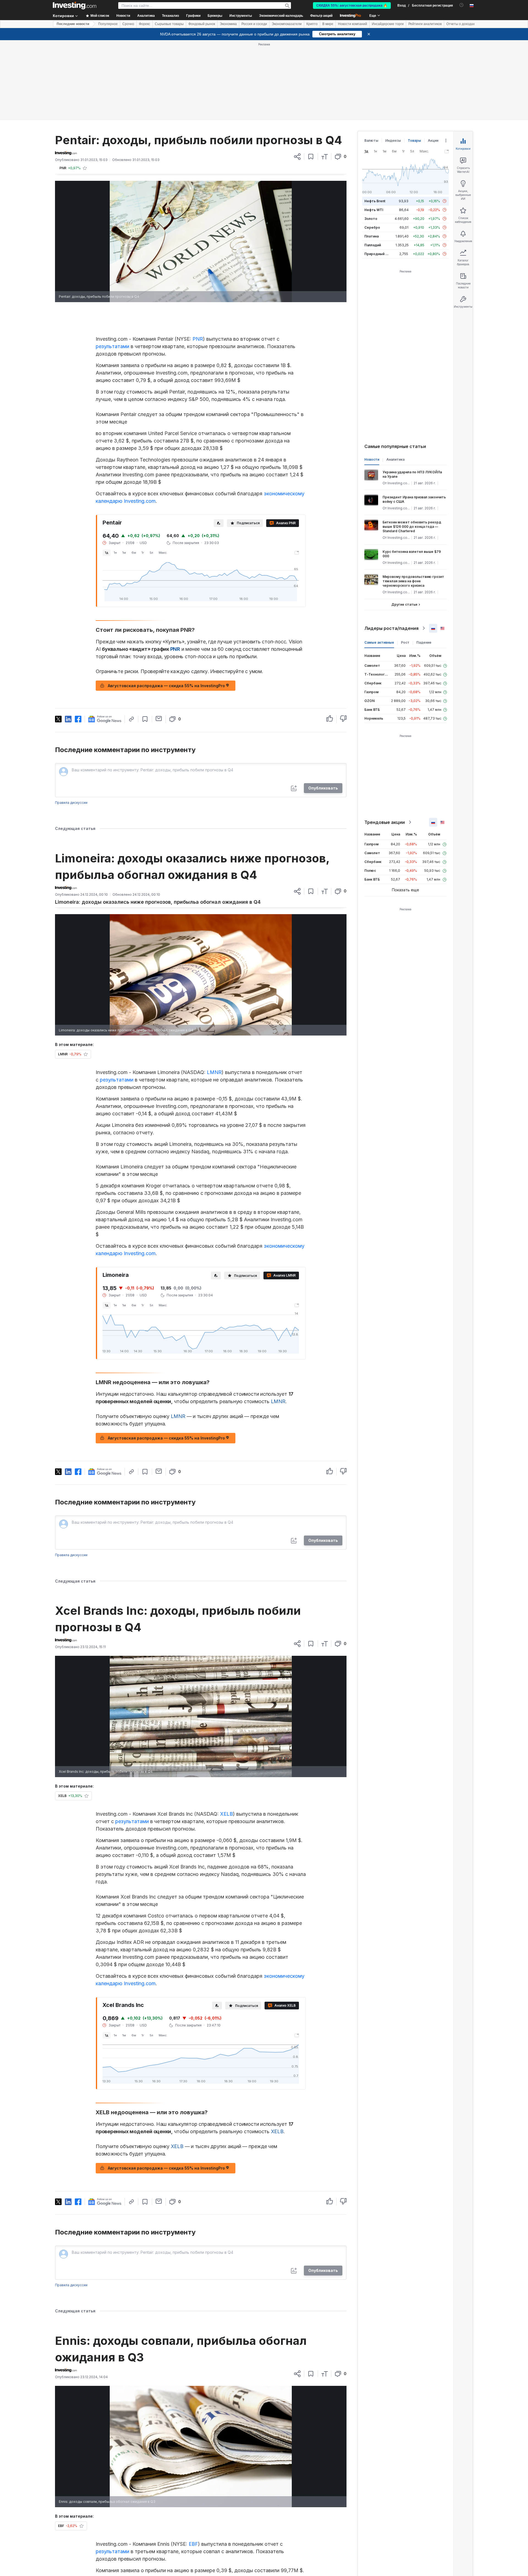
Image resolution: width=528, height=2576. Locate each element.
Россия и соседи (254, 24)
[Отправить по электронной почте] (159, 639)
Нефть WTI (374, 130)
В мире (328, 24)
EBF (193, 2464)
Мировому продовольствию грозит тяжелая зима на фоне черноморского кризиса (413, 502)
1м (124, 473)
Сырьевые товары (169, 24)
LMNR (214, 993)
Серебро (372, 148)
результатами (112, 267)
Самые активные (379, 563)
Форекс (145, 24)
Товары (414, 61)
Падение (424, 563)
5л (151, 473)
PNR (198, 259)
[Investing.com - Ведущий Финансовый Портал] (75, 6)
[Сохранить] (311, 77)
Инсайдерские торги (388, 24)
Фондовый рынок (202, 24)
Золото (371, 139)
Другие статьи (404, 525)
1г (143, 473)
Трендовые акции (385, 743)
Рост (405, 563)
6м (134, 473)
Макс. (163, 473)
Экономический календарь (281, 16)
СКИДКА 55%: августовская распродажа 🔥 (352, 6)
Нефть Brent (375, 121)
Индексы (393, 61)
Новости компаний (353, 24)
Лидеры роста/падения (391, 549)
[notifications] (462, 5)
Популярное (108, 24)
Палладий (373, 166)
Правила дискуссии (71, 723)
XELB (226, 1734)
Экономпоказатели (287, 24)
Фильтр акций (321, 16)
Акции (433, 61)
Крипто (312, 24)
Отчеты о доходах (460, 24)
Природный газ (377, 174)
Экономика (228, 24)
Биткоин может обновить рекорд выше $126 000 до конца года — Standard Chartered (412, 447)
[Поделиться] (297, 77)
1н (115, 473)
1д (107, 473)
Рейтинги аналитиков (425, 24)
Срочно (128, 24)
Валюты (371, 61)
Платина (372, 157)
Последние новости (73, 24)
